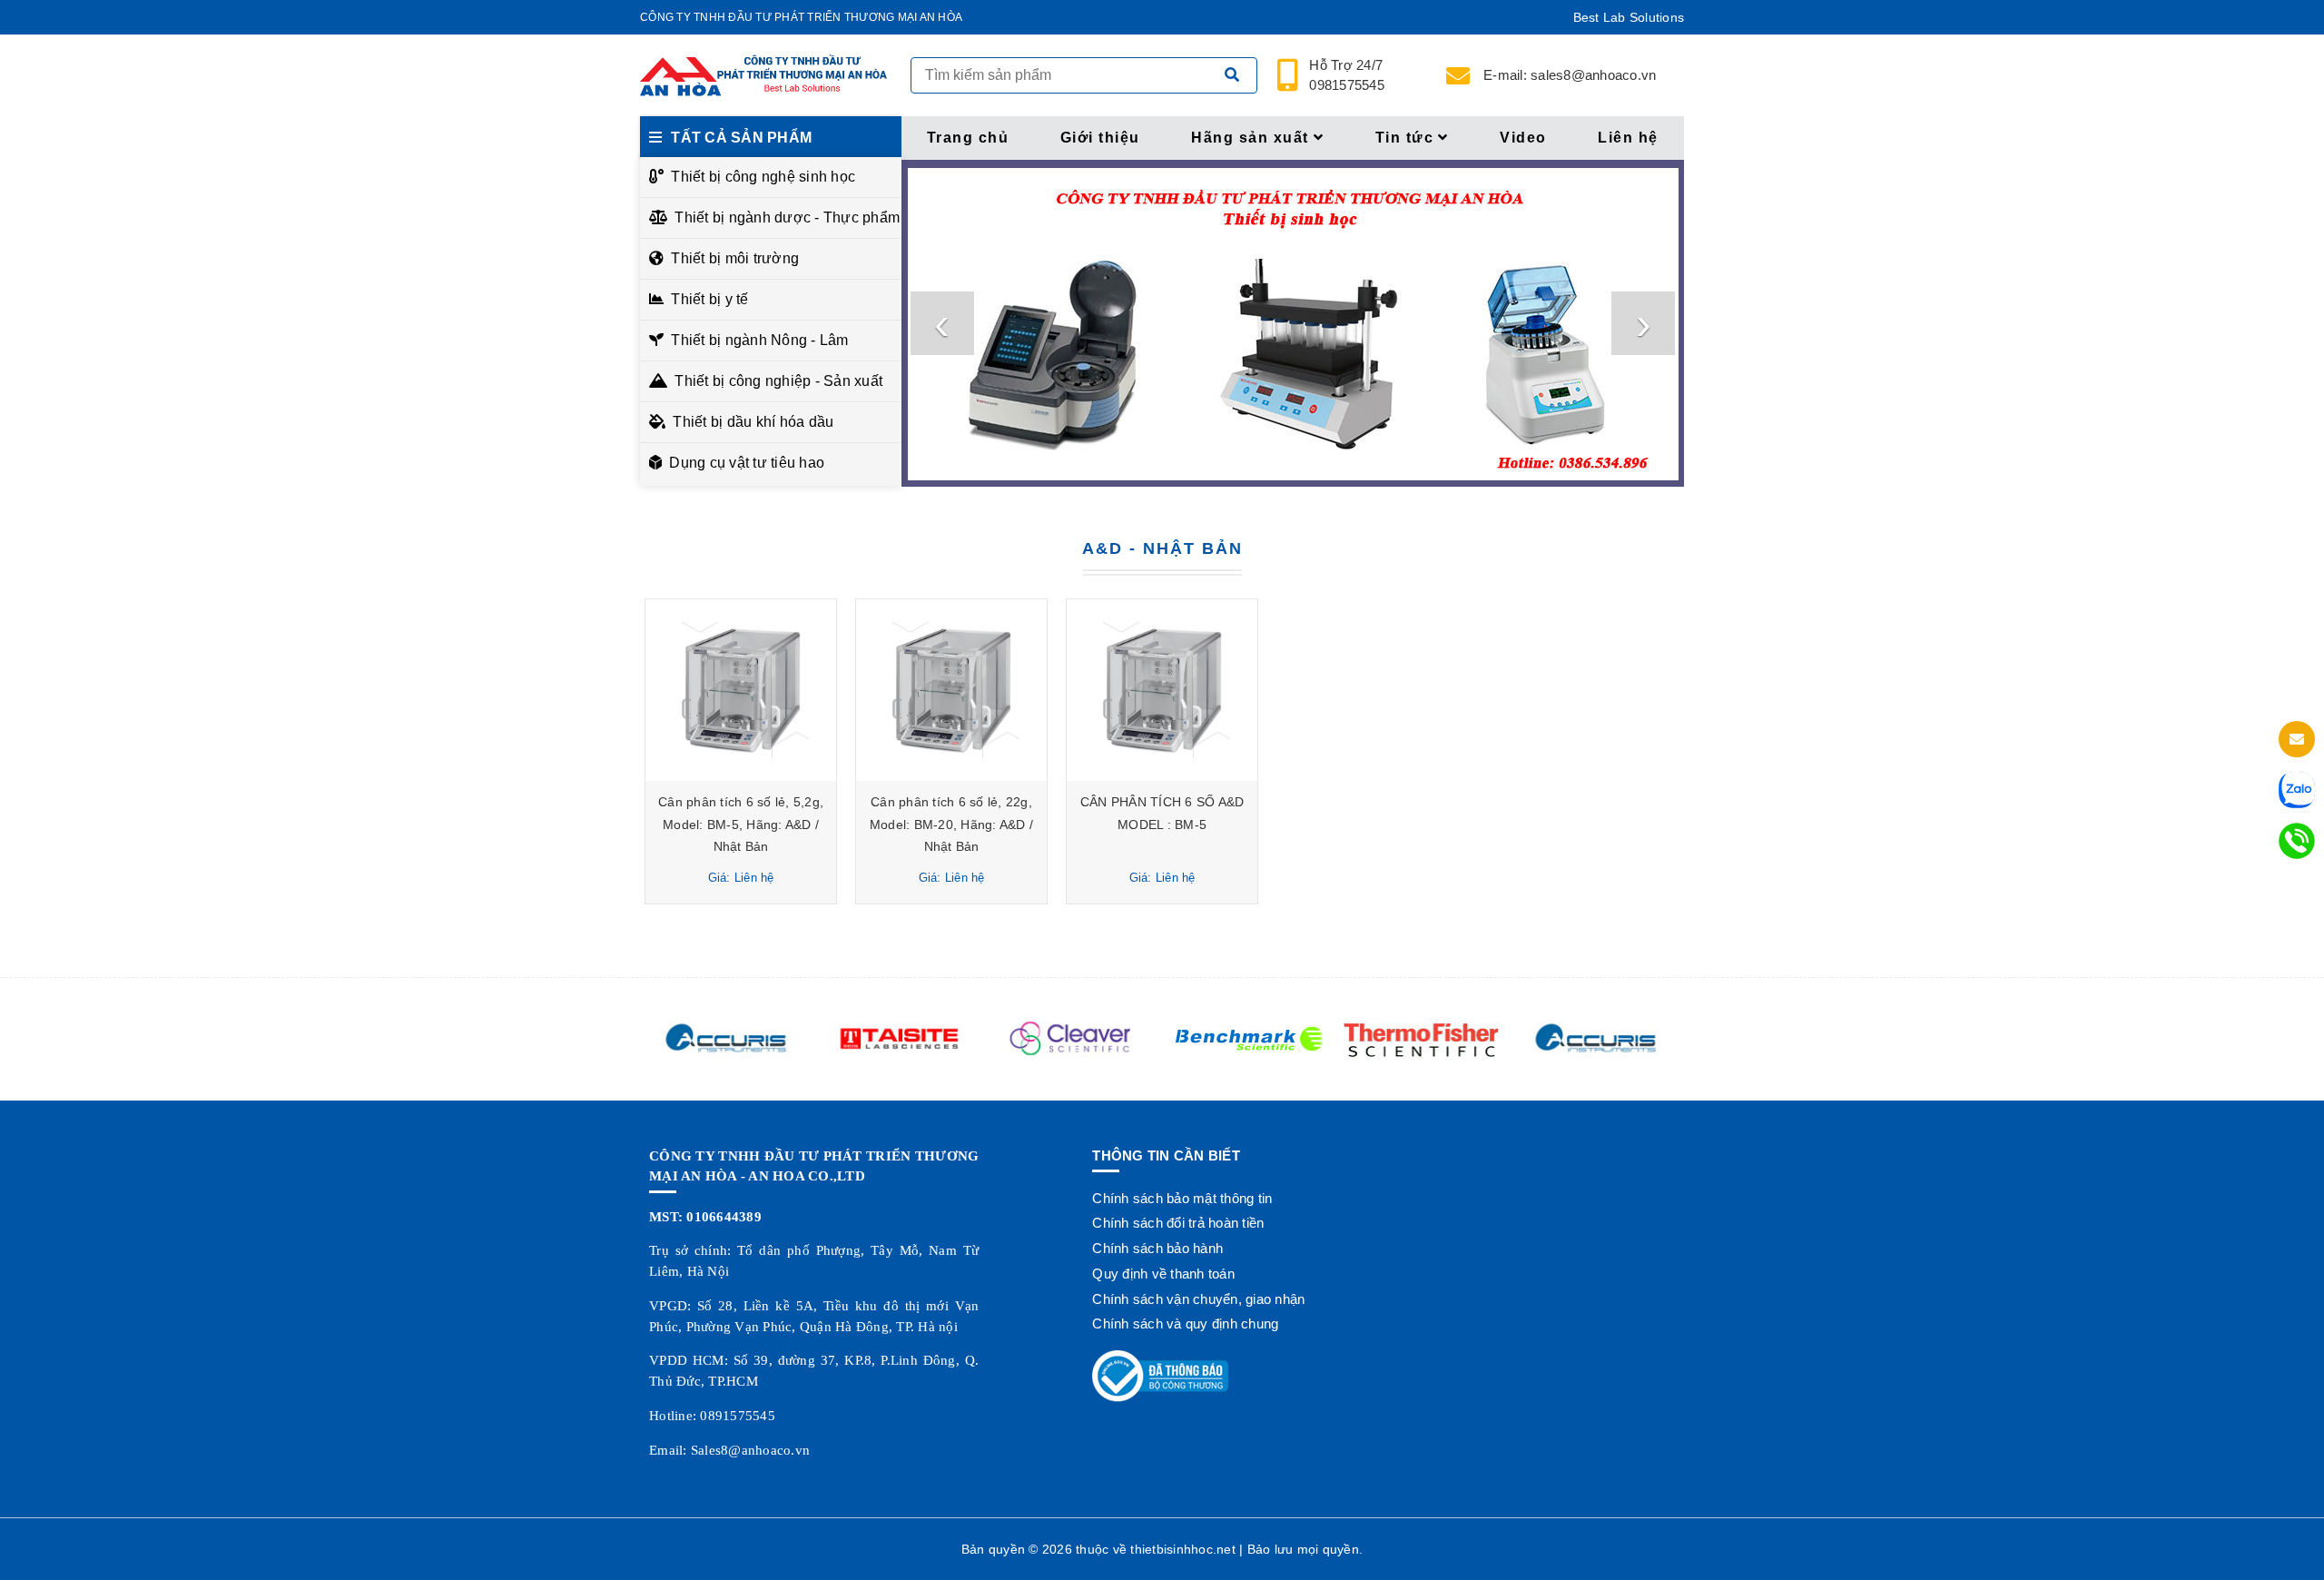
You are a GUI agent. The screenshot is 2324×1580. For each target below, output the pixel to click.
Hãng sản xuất (1250, 138)
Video (1523, 138)
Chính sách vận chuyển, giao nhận (1198, 1299)
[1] (1232, 75)
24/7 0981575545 (1348, 75)
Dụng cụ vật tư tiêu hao (747, 463)
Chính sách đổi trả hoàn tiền (1178, 1223)
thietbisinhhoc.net (1183, 1549)
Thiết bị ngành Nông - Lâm (759, 340)
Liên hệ (1628, 138)
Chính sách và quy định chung (1185, 1323)
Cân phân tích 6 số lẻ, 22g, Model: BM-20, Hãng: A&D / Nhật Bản (951, 824)
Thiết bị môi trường (735, 258)
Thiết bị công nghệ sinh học (763, 177)
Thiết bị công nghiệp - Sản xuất (778, 381)
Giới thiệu (1100, 138)
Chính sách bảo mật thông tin (1182, 1198)
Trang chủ (968, 138)
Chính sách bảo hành (1157, 1248)
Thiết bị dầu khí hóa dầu (753, 422)
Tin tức (1405, 138)
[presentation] (942, 323)
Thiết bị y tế (709, 299)
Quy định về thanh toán (1163, 1274)
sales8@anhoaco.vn (1570, 75)
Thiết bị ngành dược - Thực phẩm (783, 217)
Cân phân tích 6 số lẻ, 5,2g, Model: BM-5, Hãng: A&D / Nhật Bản (741, 824)
